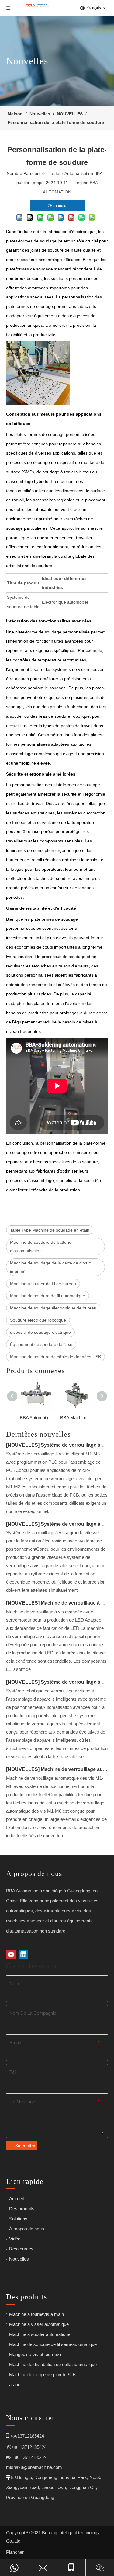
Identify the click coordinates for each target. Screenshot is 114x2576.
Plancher (15, 2552)
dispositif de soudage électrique (40, 1332)
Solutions (18, 2219)
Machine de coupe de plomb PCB (42, 2374)
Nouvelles (19, 2259)
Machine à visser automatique (39, 2324)
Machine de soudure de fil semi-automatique (53, 2344)
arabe (15, 2384)
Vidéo (15, 2239)
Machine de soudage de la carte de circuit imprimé (50, 1267)
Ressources (21, 2249)
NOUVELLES (23, 1445)
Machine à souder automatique (40, 2334)
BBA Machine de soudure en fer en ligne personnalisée (77, 1418)
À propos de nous (27, 2229)
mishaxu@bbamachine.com (34, 2467)
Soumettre (25, 2146)
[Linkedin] (23, 1954)
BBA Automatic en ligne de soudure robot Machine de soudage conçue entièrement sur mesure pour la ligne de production (37, 1418)
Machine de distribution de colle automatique (53, 2364)
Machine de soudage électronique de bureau (53, 1308)
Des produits (22, 2209)
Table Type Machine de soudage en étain (50, 1230)
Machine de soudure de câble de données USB (55, 1357)
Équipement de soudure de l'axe (41, 1344)
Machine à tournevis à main (36, 2314)
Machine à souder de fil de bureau (43, 1284)
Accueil (16, 2199)
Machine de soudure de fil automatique (48, 1296)
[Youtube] (11, 1954)
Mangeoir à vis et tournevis (36, 2354)
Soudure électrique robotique (38, 1320)
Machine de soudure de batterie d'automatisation (41, 1246)
